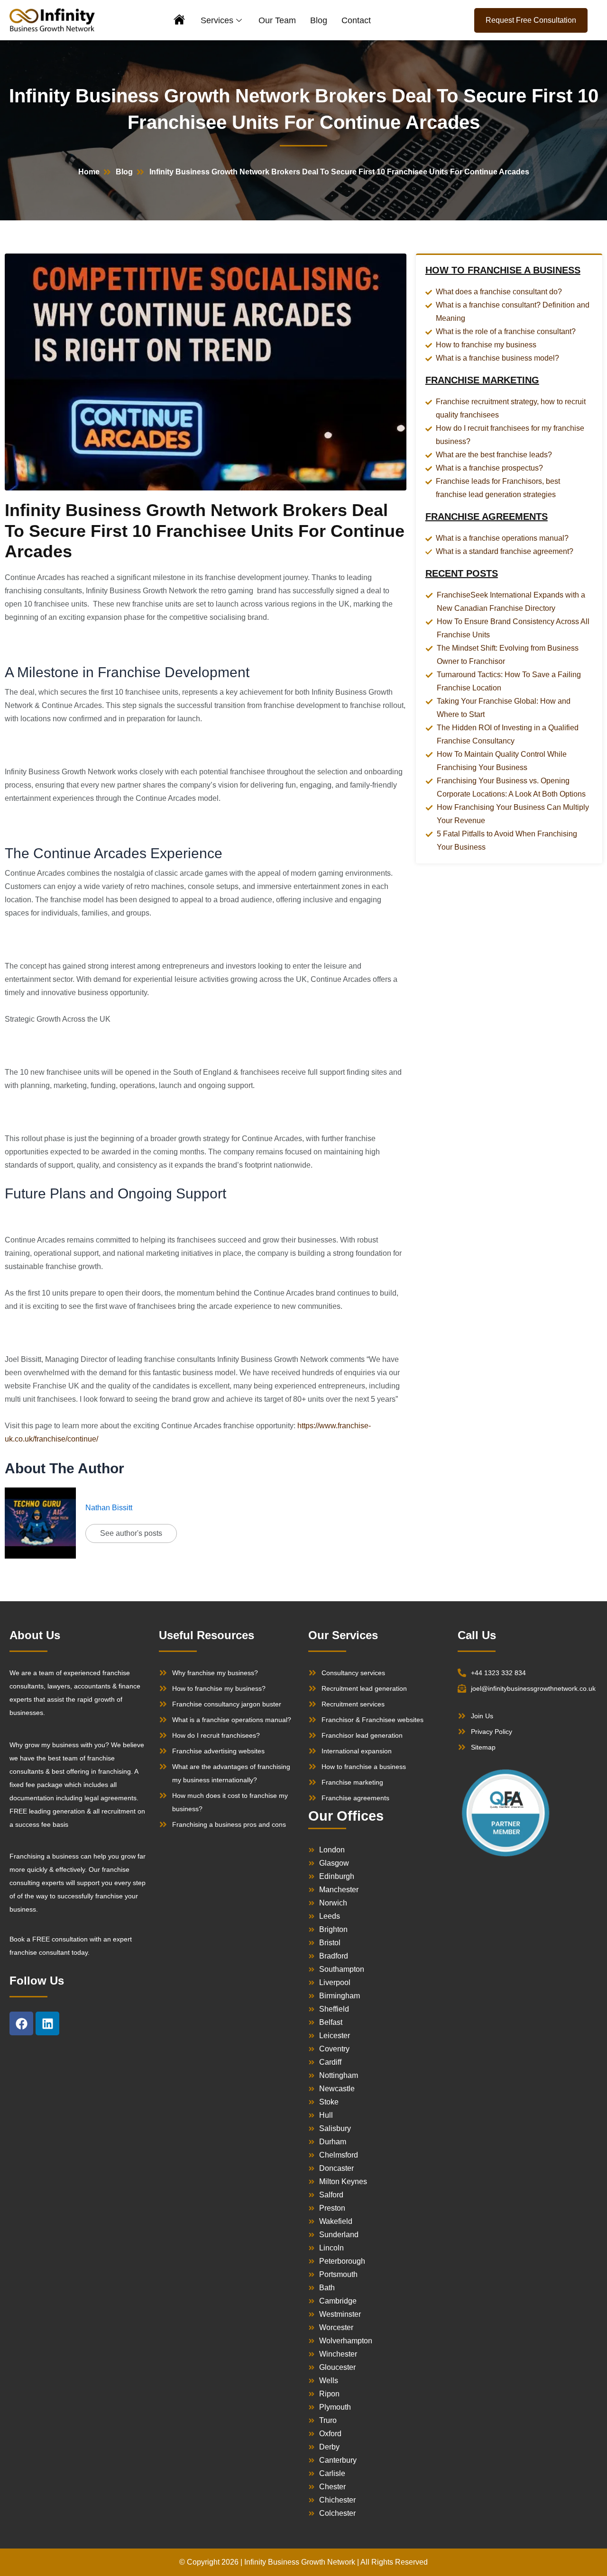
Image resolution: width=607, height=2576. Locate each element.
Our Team (277, 20)
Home (180, 21)
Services (217, 20)
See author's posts (131, 1533)
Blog (319, 20)
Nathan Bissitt (109, 1508)
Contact (356, 20)
